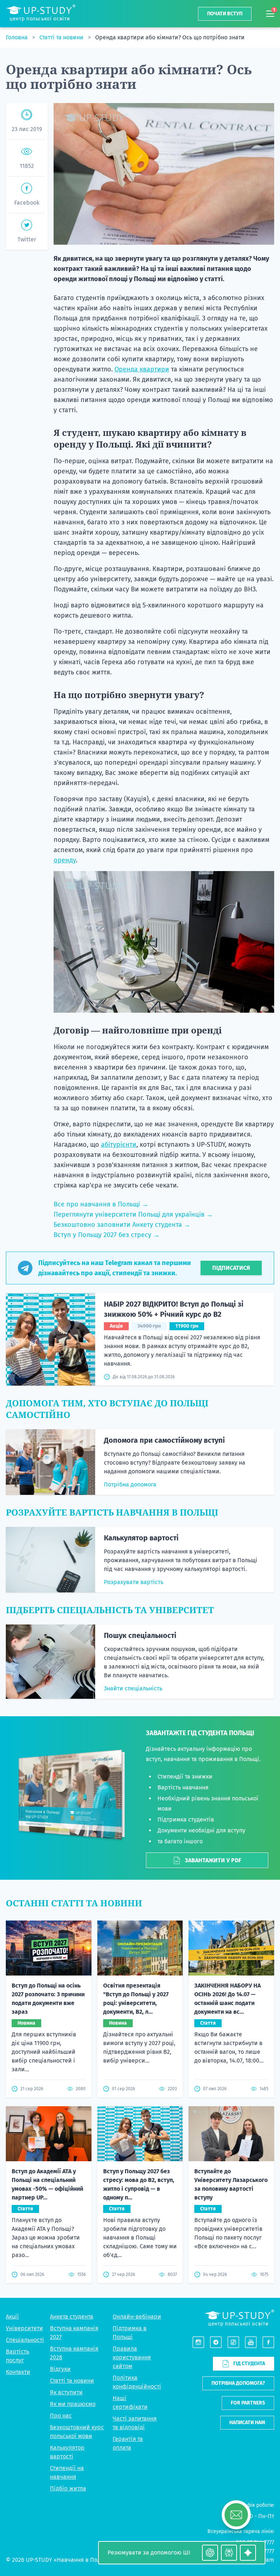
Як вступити (66, 2392)
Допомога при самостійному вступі (164, 1440)
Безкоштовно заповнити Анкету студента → (122, 1225)
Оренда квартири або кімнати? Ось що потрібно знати (170, 37)
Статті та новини (62, 37)
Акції (12, 2317)
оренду (65, 860)
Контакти (18, 2372)
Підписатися (231, 1268)
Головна (17, 37)
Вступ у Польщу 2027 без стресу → (107, 1235)
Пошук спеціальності (140, 1635)
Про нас (61, 2416)
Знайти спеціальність (133, 1688)
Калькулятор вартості (141, 1538)
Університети (24, 2328)
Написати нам (247, 2423)
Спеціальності (25, 2340)
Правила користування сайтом (132, 2357)
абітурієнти (119, 1145)
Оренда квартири (142, 369)
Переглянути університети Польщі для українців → (133, 1214)
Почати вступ (225, 14)
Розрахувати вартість (134, 1582)
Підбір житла (68, 2488)
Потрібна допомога (130, 1484)
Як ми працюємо (73, 2404)
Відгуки (60, 2369)
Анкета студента (72, 2317)
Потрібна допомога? (238, 2383)
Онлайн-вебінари (137, 2317)
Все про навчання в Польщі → (101, 1204)
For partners (248, 2403)
